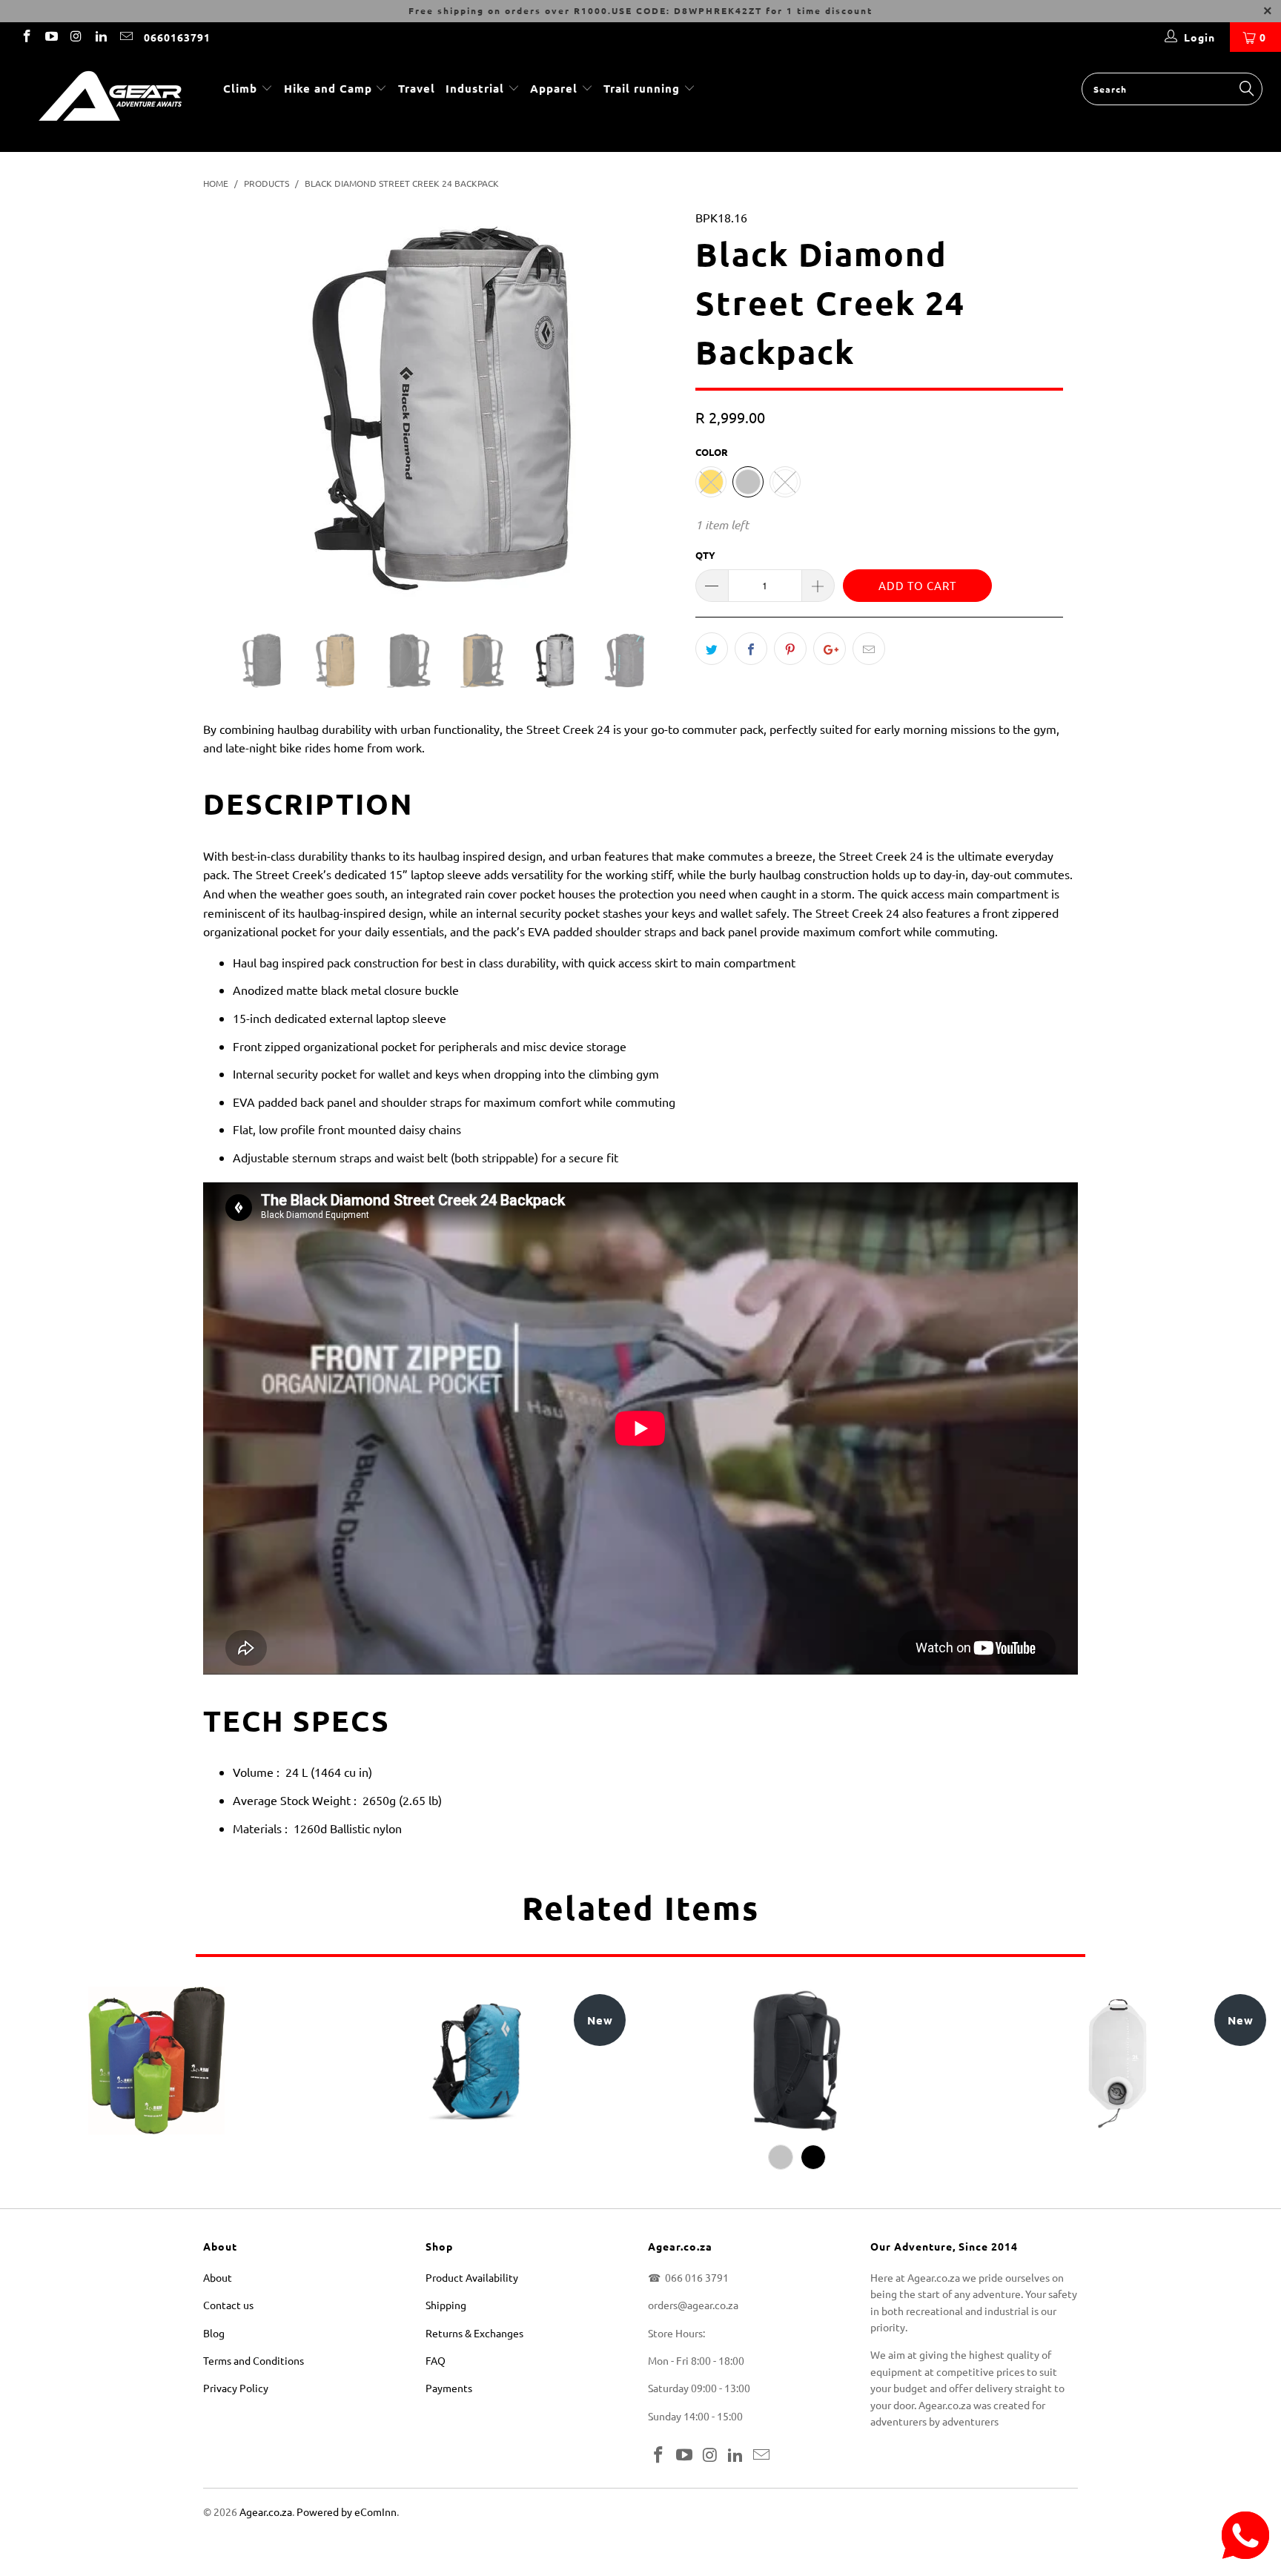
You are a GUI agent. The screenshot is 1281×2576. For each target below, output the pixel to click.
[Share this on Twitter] (712, 649)
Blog (214, 2333)
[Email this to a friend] (869, 649)
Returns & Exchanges (474, 2333)
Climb (242, 88)
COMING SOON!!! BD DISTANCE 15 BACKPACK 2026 (477, 2061)
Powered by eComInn (347, 2512)
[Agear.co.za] (110, 102)
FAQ (436, 2360)
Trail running (643, 88)
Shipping (446, 2305)
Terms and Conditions (254, 2360)
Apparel (554, 88)
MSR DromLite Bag (1117, 2061)
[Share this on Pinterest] (790, 649)
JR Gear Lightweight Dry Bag (156, 2061)
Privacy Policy (236, 2388)
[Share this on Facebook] (751, 649)
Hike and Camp (328, 88)
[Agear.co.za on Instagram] (76, 37)
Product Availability (472, 2277)
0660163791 (177, 37)
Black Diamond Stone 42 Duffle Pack (797, 2061)
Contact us (228, 2305)
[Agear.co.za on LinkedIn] (101, 37)
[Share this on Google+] (830, 649)
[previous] (229, 420)
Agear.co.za (266, 2512)
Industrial (475, 88)
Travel (417, 88)
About (218, 2277)
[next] (655, 420)
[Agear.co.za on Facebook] (26, 37)
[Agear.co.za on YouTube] (51, 37)
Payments (449, 2388)
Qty (705, 555)
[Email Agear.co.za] (125, 37)
